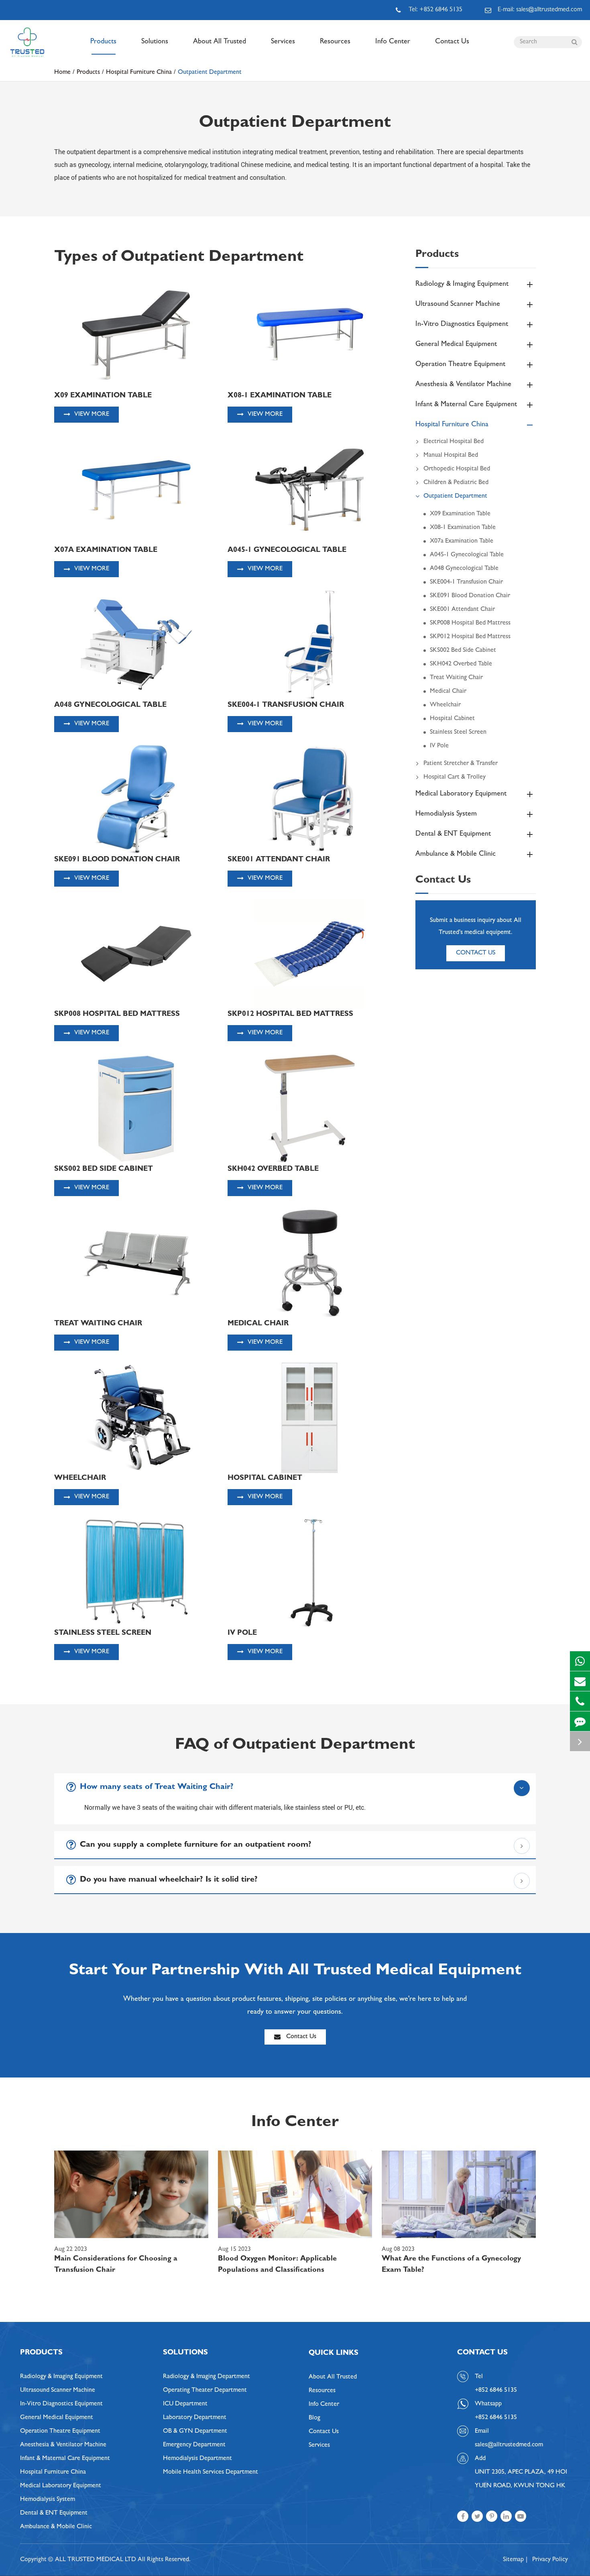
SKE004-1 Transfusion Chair (466, 582)
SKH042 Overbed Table (461, 664)
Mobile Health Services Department (211, 2472)
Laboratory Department (195, 2418)
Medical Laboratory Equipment (461, 794)
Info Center (393, 42)
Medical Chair (448, 692)
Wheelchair (445, 705)
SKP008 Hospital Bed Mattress (470, 623)
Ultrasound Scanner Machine (458, 305)
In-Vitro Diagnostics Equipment (462, 325)
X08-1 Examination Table (463, 528)
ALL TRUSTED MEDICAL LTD (96, 2560)
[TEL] (580, 1701)
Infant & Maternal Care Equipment (466, 405)
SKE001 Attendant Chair (462, 610)
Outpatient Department (210, 73)
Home (62, 73)
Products (103, 42)
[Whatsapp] (580, 1661)
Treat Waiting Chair (456, 678)
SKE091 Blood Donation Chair (470, 596)
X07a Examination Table (462, 541)
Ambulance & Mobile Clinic (456, 855)
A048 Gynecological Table (464, 569)
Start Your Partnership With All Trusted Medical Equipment (295, 1972)
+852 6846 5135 (496, 2418)
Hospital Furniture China (139, 73)
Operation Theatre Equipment (460, 365)
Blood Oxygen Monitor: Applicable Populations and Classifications (277, 2265)
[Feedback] (580, 1721)
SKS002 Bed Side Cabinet (463, 651)
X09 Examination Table (460, 514)
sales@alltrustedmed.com (509, 2445)
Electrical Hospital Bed (454, 442)
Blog (314, 2418)
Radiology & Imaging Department (206, 2377)
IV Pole (439, 746)
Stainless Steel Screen (458, 733)
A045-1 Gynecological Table (467, 555)
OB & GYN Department (195, 2432)
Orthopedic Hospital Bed (457, 469)
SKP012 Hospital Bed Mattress (470, 637)
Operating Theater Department (205, 2391)
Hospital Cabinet (452, 719)
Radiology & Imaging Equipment (462, 285)
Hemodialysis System (446, 814)
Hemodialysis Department (197, 2459)
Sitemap (513, 2560)
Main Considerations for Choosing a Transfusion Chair (116, 2265)
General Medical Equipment (456, 345)
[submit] (574, 42)
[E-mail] (580, 1681)
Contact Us (452, 42)
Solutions (155, 42)
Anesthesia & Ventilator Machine (463, 385)
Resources (335, 42)
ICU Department (185, 2404)
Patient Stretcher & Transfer (461, 764)
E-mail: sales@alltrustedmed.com (540, 10)
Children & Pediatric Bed (456, 483)
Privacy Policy (550, 2560)
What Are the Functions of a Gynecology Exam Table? (451, 2265)
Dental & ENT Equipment (453, 834)
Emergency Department (194, 2445)
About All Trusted (220, 42)
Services (283, 42)
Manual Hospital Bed (451, 456)
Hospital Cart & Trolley (455, 777)
